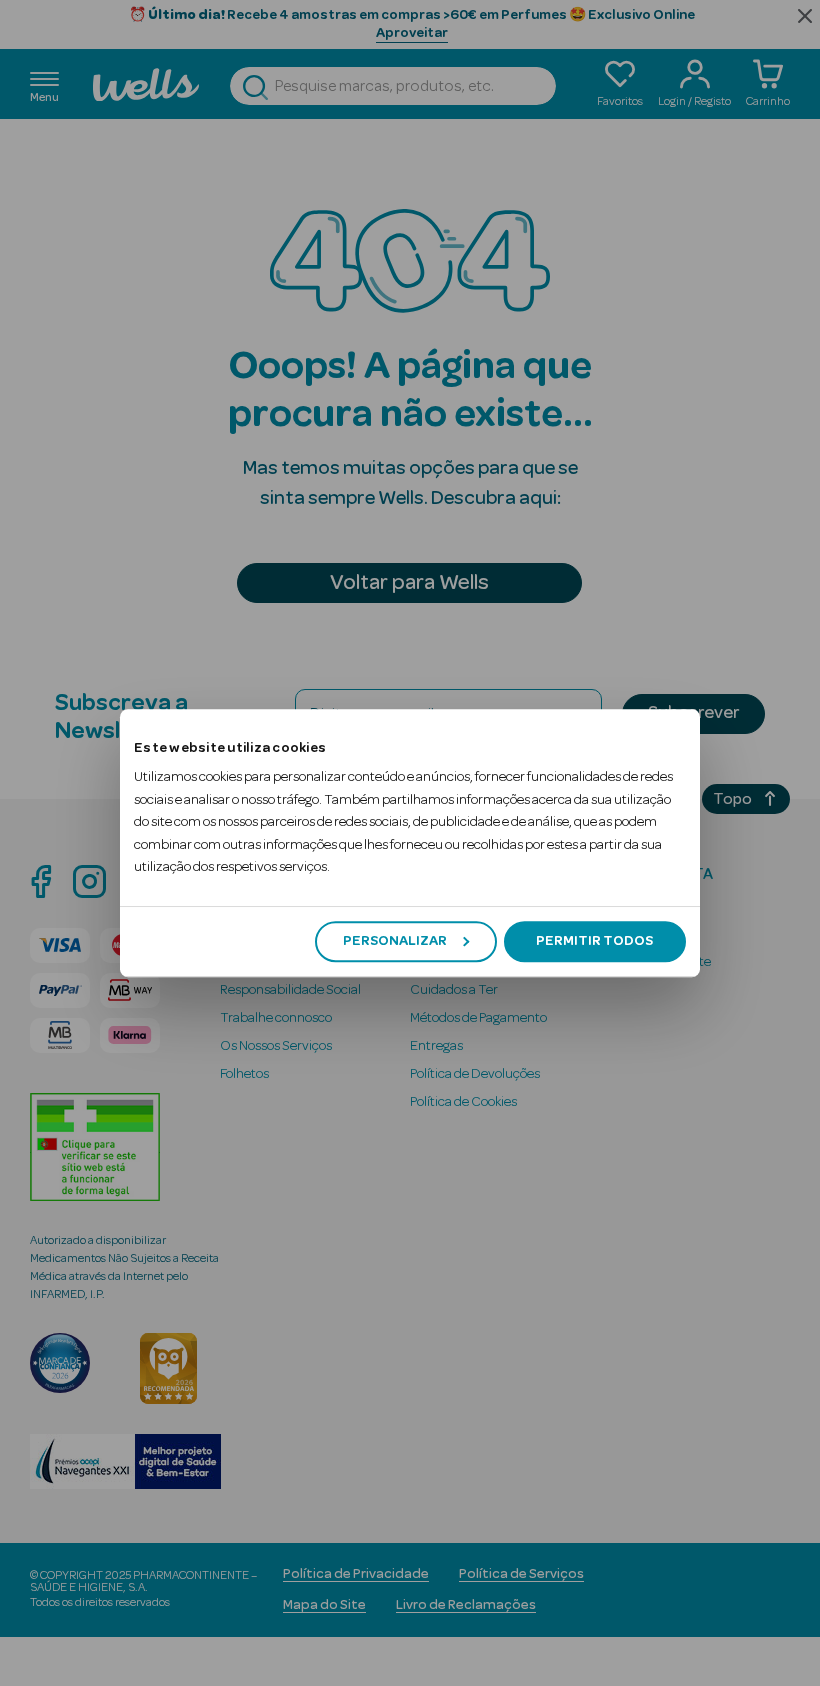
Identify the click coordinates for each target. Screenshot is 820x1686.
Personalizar (395, 941)
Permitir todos (594, 941)
